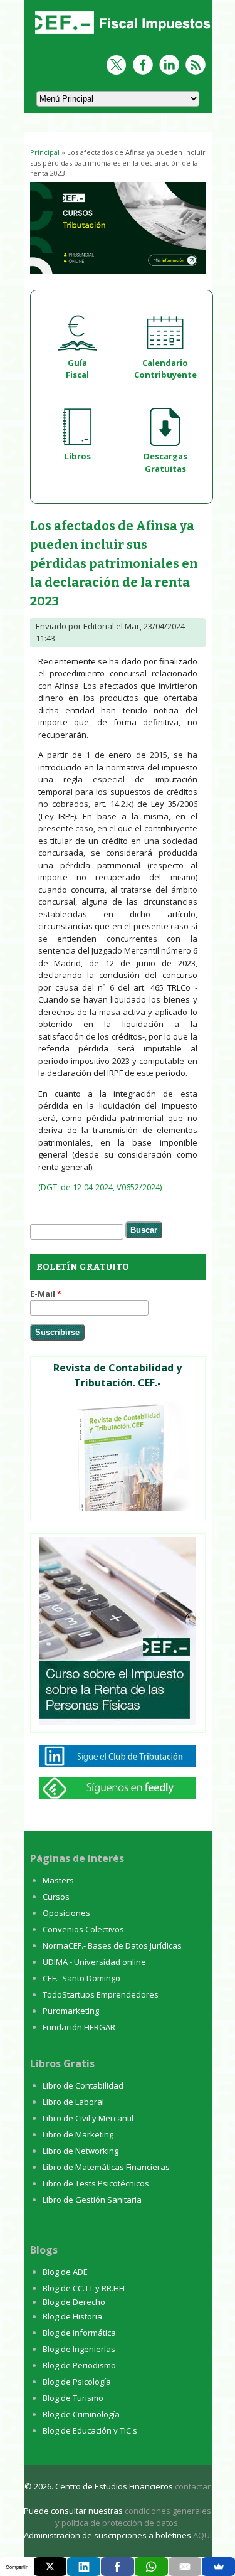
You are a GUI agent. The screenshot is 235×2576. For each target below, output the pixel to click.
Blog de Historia (72, 2316)
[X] (50, 2567)
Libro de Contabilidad (83, 2085)
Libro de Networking (81, 2151)
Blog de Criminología (81, 2414)
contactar (193, 2486)
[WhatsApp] (151, 2567)
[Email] (185, 2567)
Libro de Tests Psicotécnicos (96, 2183)
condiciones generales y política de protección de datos (133, 2517)
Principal (45, 152)
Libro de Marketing (78, 2134)
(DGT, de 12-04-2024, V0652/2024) (100, 1187)
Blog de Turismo (73, 2398)
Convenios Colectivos (83, 1929)
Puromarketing (71, 2011)
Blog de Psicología (77, 2382)
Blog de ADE (65, 2272)
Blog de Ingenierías (79, 2349)
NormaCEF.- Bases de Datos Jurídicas (112, 1945)
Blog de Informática (79, 2333)
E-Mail (46, 1294)
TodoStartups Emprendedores (101, 1994)
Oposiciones (66, 1913)
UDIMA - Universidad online (94, 1962)
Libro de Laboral (73, 2102)
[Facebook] (118, 2567)
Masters (58, 1880)
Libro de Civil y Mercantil (88, 2118)
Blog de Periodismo (79, 2365)
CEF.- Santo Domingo (81, 1978)
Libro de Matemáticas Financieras (106, 2167)
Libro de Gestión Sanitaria (92, 2200)
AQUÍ (202, 2535)
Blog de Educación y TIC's (90, 2430)
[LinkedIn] (84, 2567)
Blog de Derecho (74, 2302)
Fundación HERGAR (79, 2027)
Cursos (56, 1897)
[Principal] (121, 35)
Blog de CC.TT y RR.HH (84, 2288)
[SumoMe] (218, 2567)
